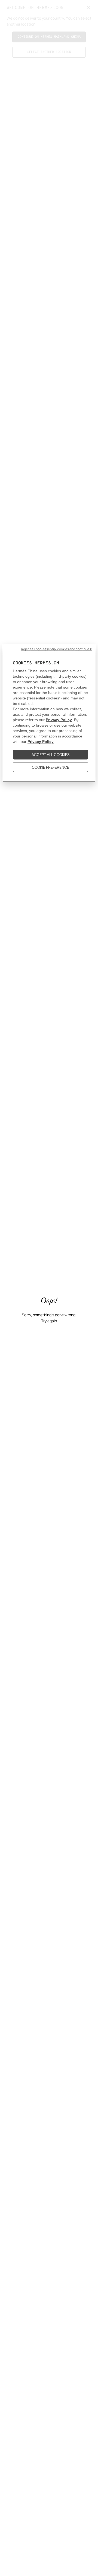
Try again (49, 1321)
